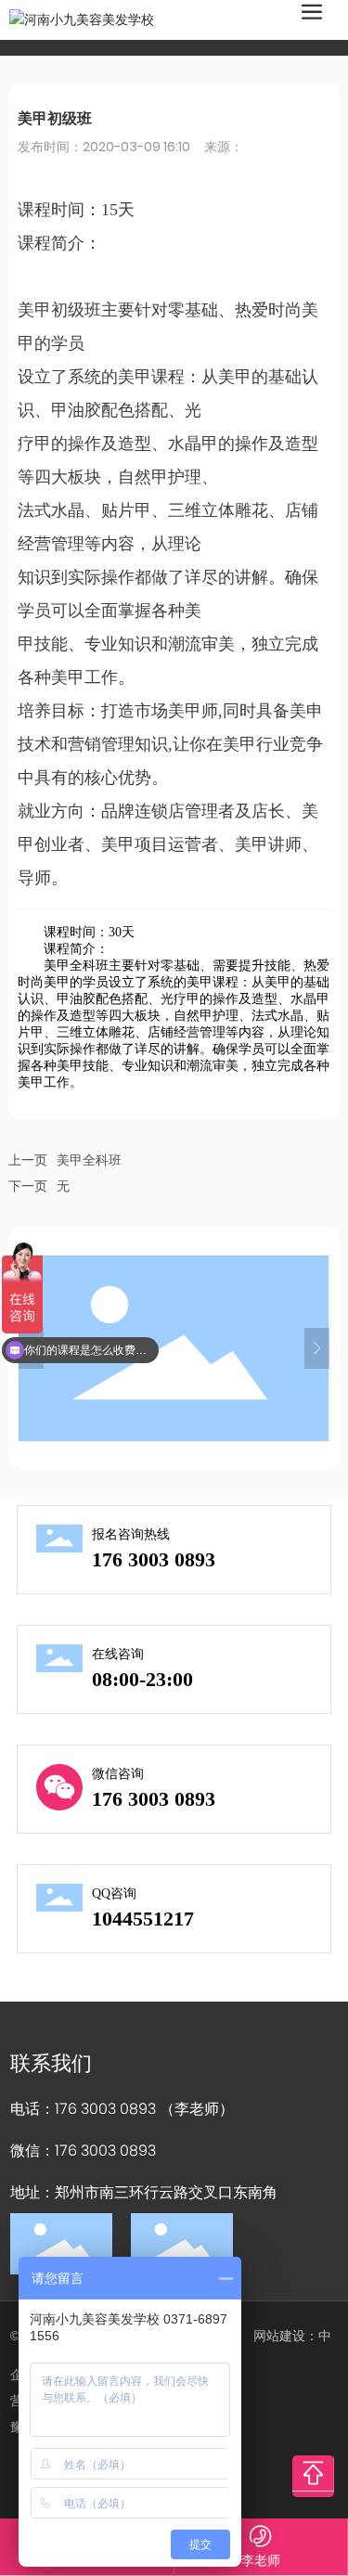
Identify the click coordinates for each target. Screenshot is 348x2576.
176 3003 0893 (154, 1559)
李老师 (261, 2560)
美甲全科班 (89, 1160)
